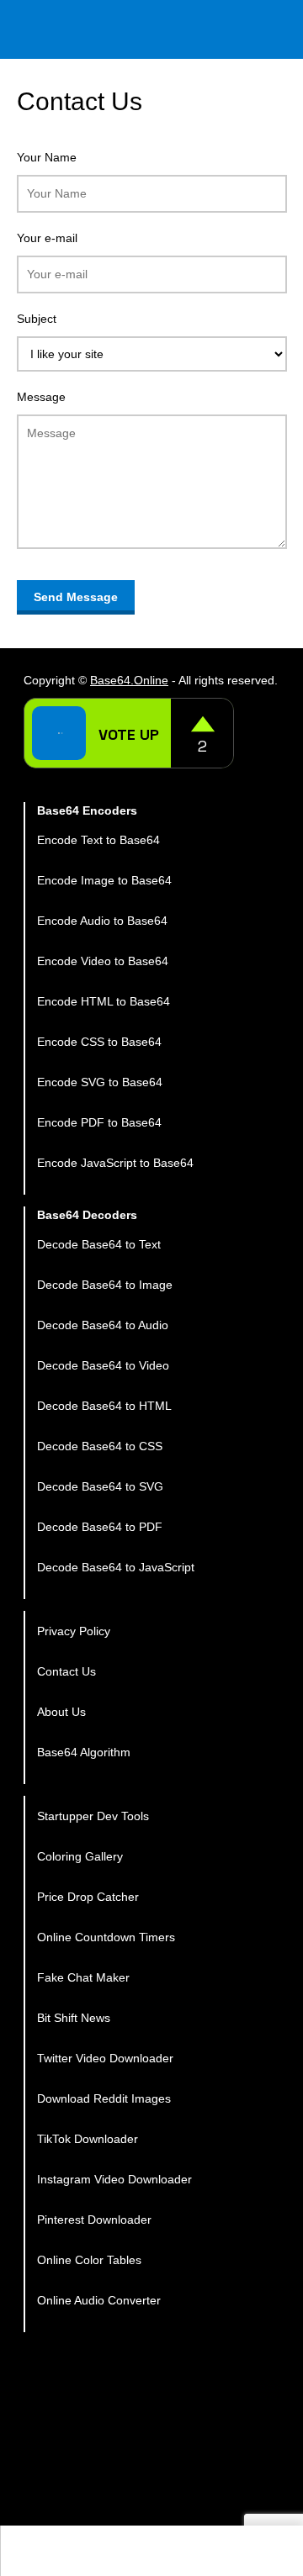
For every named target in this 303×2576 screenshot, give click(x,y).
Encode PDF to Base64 (99, 1122)
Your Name (47, 157)
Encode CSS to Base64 (99, 1042)
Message (41, 397)
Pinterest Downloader (94, 2220)
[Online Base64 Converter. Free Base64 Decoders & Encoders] (164, 29)
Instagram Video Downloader (114, 2179)
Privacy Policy (74, 1631)
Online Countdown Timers (106, 1937)
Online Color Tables (89, 2260)
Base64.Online (129, 680)
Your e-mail (47, 238)
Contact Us (66, 1671)
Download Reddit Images (104, 2098)
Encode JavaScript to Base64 (115, 1163)
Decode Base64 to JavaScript (116, 1567)
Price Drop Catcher (88, 1897)
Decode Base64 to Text (99, 1244)
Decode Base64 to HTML (104, 1406)
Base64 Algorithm (84, 1752)
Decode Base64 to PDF (100, 1527)
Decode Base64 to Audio (103, 1325)
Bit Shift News (74, 2018)
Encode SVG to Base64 (100, 1082)
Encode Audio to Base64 (102, 921)
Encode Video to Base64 (103, 961)
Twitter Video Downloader (105, 2058)
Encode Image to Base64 (104, 880)
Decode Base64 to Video (103, 1365)
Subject (37, 319)
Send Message (76, 597)
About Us (61, 1712)
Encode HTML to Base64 (104, 1001)
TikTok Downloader (88, 2139)
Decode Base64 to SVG (100, 1486)
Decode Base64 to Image (105, 1285)
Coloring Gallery (80, 1856)
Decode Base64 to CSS (100, 1446)
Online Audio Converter (99, 2300)
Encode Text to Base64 (98, 840)
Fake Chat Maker (83, 1977)
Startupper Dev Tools (93, 1816)
